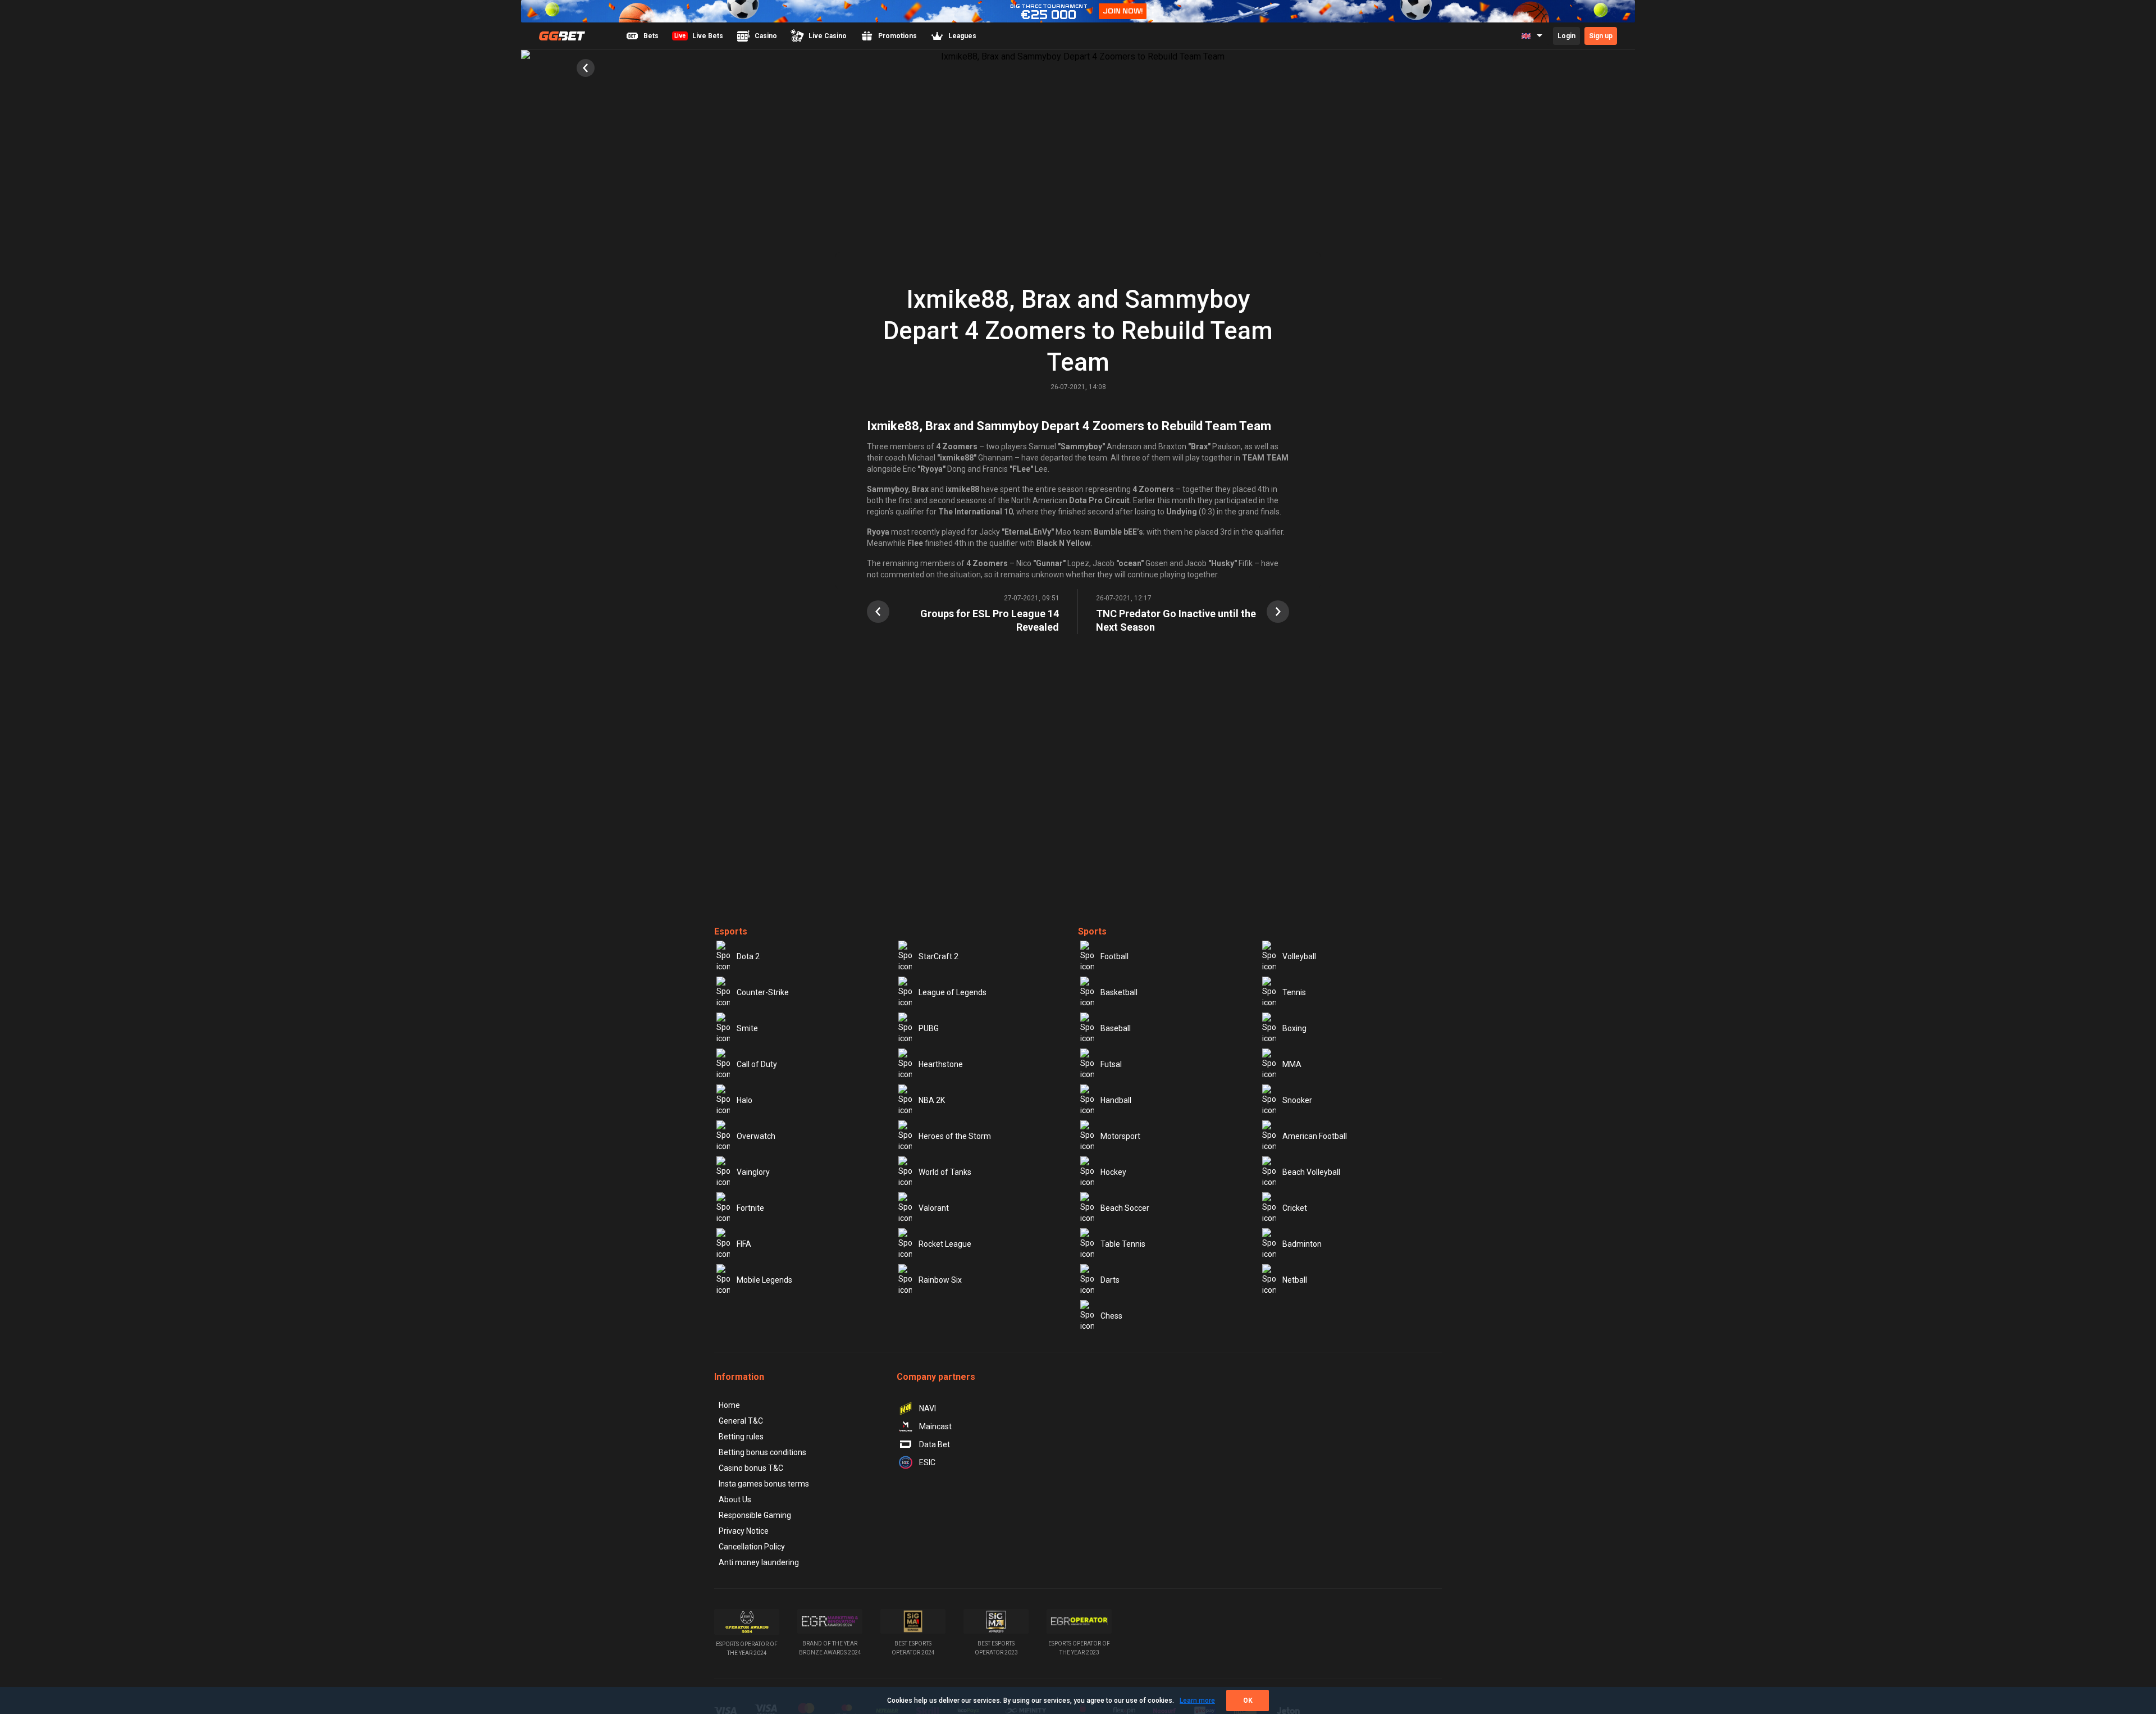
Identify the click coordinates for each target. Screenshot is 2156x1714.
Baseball (1116, 1028)
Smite (747, 1028)
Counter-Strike (763, 992)
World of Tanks (945, 1172)
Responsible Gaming (755, 1515)
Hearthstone (941, 1064)
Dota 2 (748, 956)
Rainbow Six (940, 1280)
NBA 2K (932, 1100)
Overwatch (756, 1136)
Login (1566, 36)
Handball (1116, 1100)
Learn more (1197, 1701)
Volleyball (1299, 956)
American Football (1315, 1136)
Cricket (1295, 1208)
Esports (731, 931)
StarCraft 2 (938, 956)
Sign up (1601, 36)
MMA (1292, 1064)
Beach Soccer (1125, 1208)
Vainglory (753, 1172)
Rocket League (945, 1244)
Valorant (934, 1208)
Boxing (1294, 1028)
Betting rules (741, 1437)
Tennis (1294, 992)
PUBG (929, 1028)
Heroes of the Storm (955, 1136)
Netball (1295, 1280)
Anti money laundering (759, 1562)
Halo (744, 1100)
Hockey (1113, 1172)
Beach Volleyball (1311, 1172)
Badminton (1302, 1244)
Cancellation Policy (752, 1547)
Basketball (1119, 992)
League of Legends (953, 992)
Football (1114, 956)
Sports (1092, 931)
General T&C (741, 1421)
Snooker (1297, 1100)
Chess (1111, 1316)
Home (729, 1405)
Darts (1110, 1280)
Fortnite (750, 1208)
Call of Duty (757, 1064)
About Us (735, 1499)
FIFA (744, 1244)
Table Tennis (1123, 1244)
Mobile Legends (764, 1280)
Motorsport (1120, 1136)
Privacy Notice (744, 1531)
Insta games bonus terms (764, 1484)
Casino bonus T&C (751, 1468)
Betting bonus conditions (762, 1452)
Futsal (1111, 1064)
